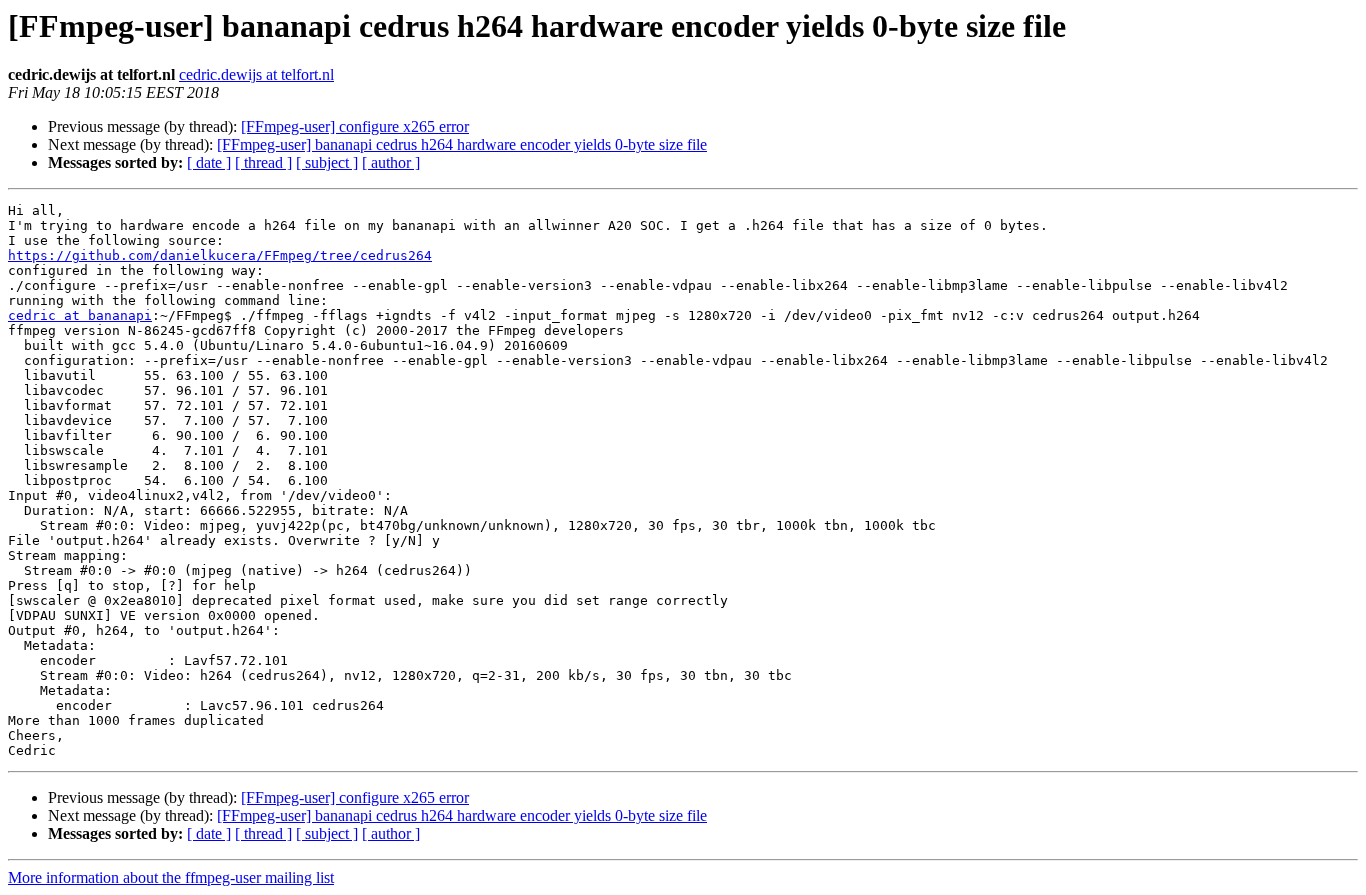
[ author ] (391, 162)
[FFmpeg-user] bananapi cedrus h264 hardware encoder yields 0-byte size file (462, 144)
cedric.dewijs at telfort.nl (256, 74)
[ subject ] (327, 162)
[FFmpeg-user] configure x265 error (355, 126)
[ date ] (209, 162)
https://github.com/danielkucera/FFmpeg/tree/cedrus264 (220, 255)
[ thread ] (263, 162)
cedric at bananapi (80, 315)
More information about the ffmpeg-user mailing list (171, 877)
